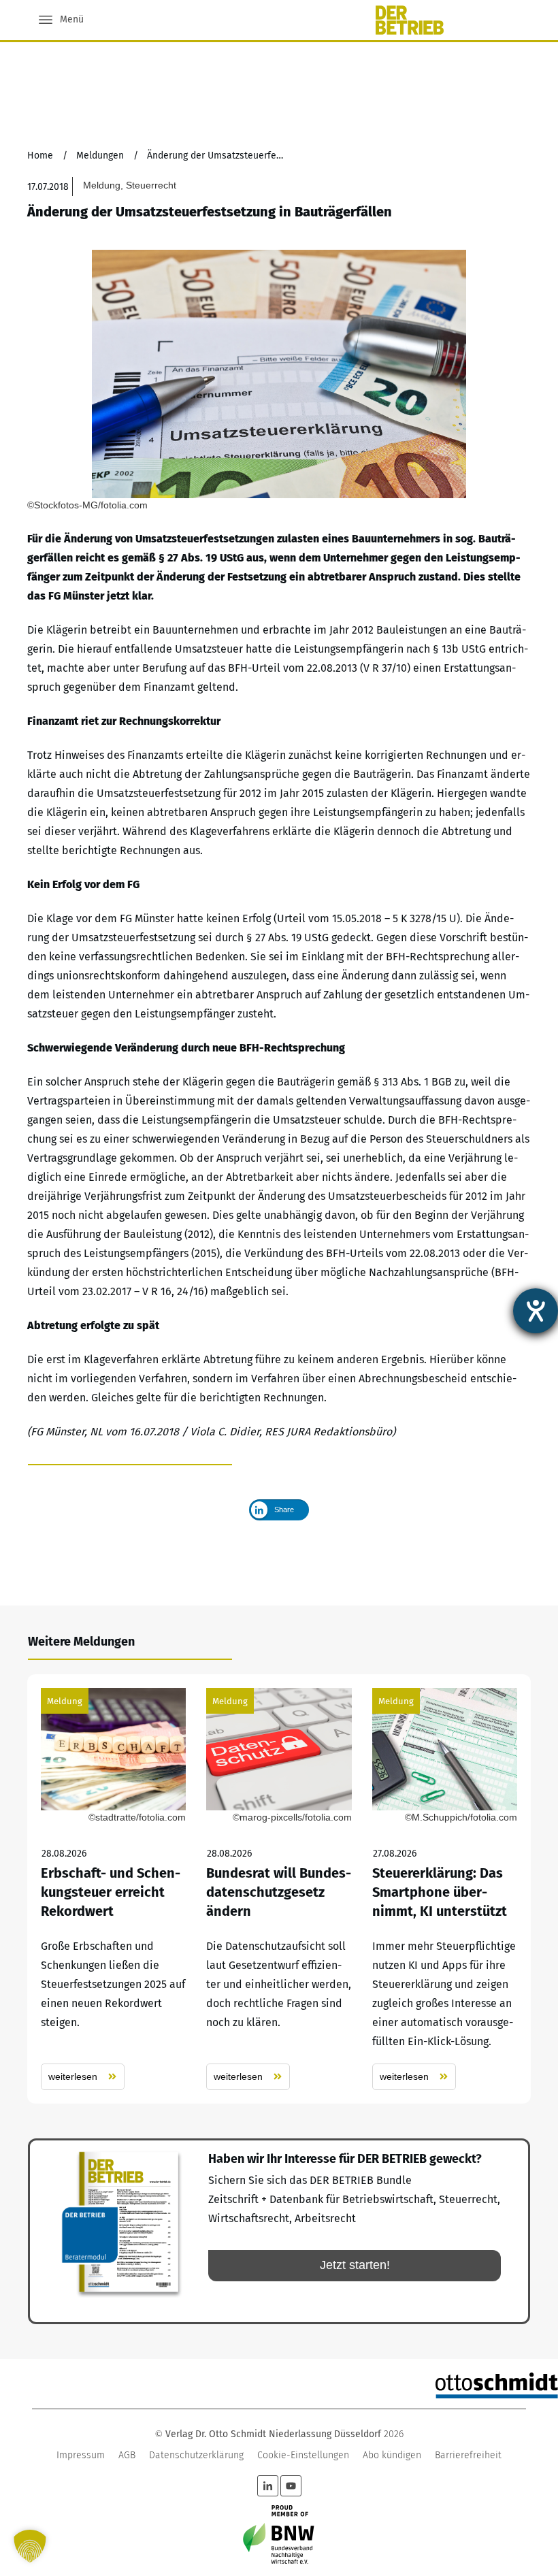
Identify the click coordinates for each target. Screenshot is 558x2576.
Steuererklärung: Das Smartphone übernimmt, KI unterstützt (445, 1889)
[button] (30, 2546)
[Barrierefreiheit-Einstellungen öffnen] (536, 1311)
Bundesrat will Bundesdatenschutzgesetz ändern (279, 1889)
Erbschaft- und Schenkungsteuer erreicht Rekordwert (113, 1889)
